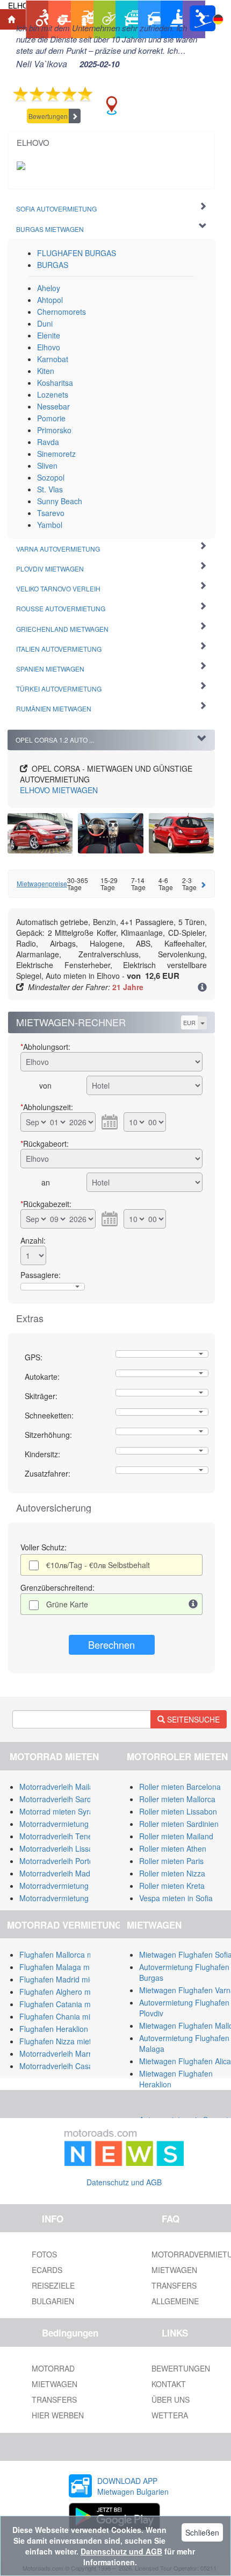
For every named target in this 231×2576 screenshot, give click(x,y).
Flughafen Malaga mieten (63, 1967)
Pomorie (51, 418)
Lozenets (53, 394)
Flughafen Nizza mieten (60, 2041)
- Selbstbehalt (98, 1565)
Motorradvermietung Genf (63, 1898)
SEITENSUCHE (192, 1719)
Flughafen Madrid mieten (62, 1979)
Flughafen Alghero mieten (63, 1992)
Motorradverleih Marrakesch (67, 2053)
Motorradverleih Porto (56, 1861)
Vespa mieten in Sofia (176, 1898)
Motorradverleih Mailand (61, 1787)
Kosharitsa (55, 383)
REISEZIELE (53, 2285)
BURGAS (53, 265)
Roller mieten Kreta (172, 1886)
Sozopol (51, 477)
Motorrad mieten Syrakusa (64, 1811)
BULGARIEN (53, 2301)
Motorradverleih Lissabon (63, 1848)
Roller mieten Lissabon (178, 1811)
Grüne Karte (67, 1604)
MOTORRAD (53, 2368)
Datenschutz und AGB (124, 2182)
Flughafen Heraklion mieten (66, 2029)
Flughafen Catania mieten (63, 2004)
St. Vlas (50, 489)
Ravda (48, 442)
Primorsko (54, 430)
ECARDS (47, 2270)
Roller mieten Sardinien (179, 1824)
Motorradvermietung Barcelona (72, 1824)
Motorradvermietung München (71, 1886)
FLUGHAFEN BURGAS (77, 253)
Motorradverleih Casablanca (67, 2066)
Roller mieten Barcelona (180, 1787)
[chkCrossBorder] (193, 1604)
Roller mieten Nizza (172, 1873)
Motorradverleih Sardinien (63, 1799)
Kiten (46, 371)
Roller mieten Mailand (176, 1836)
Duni (45, 323)
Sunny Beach (60, 501)
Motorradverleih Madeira (61, 1873)
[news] (124, 2146)
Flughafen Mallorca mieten (65, 1954)
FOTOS (44, 2254)
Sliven (47, 465)
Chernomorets (62, 312)
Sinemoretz (56, 454)
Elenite (49, 335)
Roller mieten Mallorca (177, 1799)
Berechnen (111, 1645)
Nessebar (53, 406)
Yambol (50, 525)
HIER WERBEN (58, 2415)
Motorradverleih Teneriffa (62, 1836)
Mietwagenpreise (42, 883)
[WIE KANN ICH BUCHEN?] (202, 988)
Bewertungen (48, 116)
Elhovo (49, 347)
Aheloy (49, 288)
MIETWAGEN (59, 790)
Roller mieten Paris (171, 1861)
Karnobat (53, 359)
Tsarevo (51, 513)
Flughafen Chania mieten (62, 2016)
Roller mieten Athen (173, 1848)
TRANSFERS (54, 2399)
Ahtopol (50, 300)
